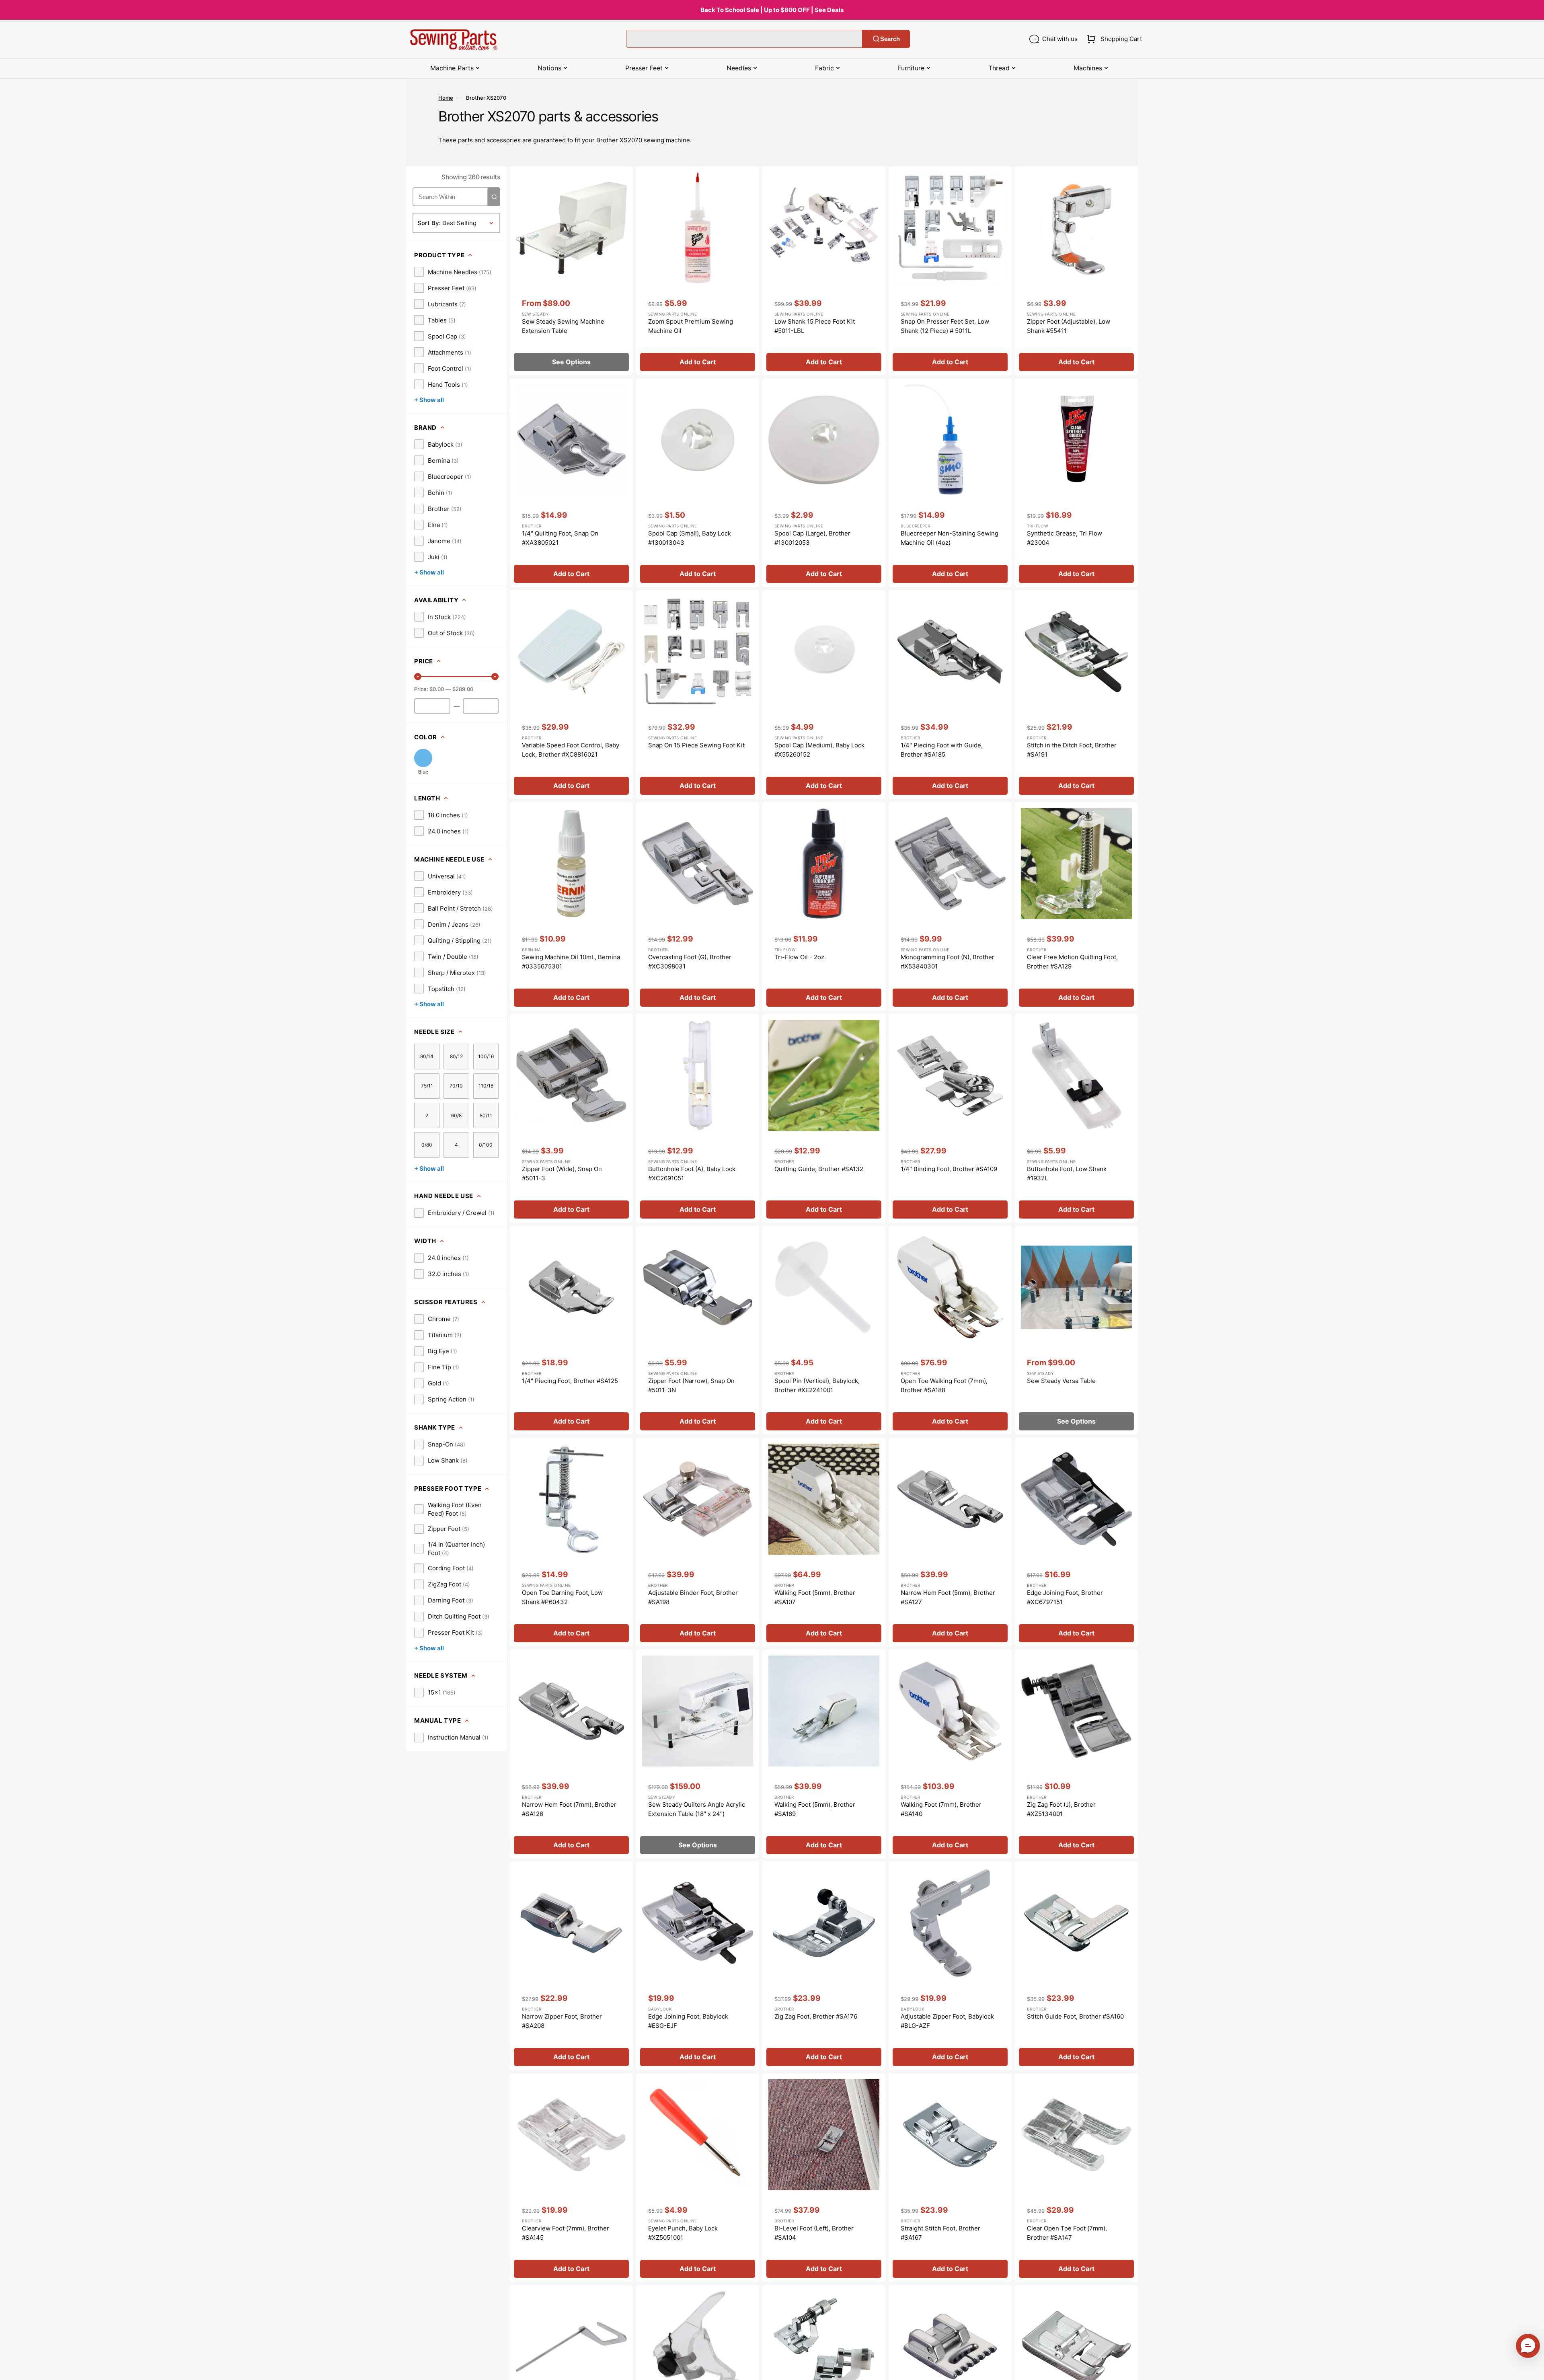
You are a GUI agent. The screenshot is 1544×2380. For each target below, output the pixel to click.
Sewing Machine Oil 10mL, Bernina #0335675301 (571, 962)
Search (890, 39)
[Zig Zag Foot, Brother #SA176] (824, 1966)
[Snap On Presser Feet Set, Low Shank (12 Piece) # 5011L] (950, 271)
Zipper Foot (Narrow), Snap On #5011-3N (691, 1385)
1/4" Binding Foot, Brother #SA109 (949, 1169)
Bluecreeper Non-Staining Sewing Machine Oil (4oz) (950, 538)
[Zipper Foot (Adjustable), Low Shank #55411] (1076, 271)
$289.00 (463, 689)
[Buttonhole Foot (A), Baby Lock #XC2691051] (698, 1118)
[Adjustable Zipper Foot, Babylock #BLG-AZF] (950, 1966)
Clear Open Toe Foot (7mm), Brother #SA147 (1067, 2233)
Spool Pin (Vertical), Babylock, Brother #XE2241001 (817, 1385)
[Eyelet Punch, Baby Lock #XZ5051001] (698, 2178)
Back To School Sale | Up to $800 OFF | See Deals (772, 10)
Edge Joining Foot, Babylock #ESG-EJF (688, 2021)
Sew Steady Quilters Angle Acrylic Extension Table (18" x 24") (697, 1809)
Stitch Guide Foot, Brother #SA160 (1075, 2016)
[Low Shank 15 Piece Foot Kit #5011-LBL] (824, 271)
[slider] (418, 677)
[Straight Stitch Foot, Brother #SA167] (950, 2178)
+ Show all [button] (429, 400)
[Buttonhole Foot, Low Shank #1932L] (1076, 1118)
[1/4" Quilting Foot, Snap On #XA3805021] (571, 483)
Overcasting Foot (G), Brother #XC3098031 (690, 962)
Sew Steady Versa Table (1061, 1381)
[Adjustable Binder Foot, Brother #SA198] (698, 1542)
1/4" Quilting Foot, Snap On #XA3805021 (560, 538)
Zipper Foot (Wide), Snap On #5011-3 (562, 1174)
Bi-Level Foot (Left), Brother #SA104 (814, 2233)
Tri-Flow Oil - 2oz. (800, 957)
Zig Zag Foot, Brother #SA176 (816, 2016)
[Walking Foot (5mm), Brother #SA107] (824, 1542)
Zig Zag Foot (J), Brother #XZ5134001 (1061, 1809)
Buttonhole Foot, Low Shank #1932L (1067, 1174)
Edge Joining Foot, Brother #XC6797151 (1065, 1597)
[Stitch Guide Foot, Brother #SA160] (1076, 1966)
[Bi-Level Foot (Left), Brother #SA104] (824, 2178)
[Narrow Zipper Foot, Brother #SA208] (571, 1966)
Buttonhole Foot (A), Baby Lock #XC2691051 (692, 1174)
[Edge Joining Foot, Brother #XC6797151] (1076, 1542)
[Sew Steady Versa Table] (1076, 1330)
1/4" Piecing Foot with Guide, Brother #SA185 (942, 750)
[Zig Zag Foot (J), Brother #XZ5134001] (1076, 1754)
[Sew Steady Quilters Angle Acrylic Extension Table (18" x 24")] (698, 1754)
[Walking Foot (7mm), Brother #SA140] (950, 1754)
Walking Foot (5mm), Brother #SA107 (815, 1597)
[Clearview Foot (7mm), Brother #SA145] (571, 2178)
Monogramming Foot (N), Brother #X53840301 (948, 962)
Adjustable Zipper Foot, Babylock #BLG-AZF (947, 2021)
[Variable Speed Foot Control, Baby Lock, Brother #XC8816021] (571, 695)
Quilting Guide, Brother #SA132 (819, 1169)
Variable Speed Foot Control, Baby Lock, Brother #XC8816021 (571, 750)
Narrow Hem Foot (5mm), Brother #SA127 (948, 1597)
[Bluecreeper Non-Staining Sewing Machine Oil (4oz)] (950, 483)
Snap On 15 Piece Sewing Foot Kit (696, 745)
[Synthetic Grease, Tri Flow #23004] (1076, 483)
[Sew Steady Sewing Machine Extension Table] (571, 271)
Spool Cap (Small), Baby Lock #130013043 (690, 538)
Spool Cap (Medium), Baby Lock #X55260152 (819, 750)
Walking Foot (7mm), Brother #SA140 (941, 1809)
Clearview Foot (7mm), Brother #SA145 (566, 2233)
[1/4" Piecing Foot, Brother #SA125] (571, 1330)
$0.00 (437, 689)
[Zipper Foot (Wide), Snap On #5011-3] (571, 1118)
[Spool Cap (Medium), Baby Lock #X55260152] (824, 695)
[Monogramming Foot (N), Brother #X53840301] (950, 906)
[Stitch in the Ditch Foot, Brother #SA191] (1076, 695)
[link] (453, 272)
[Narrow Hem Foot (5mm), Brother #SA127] (950, 1542)
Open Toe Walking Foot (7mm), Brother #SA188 (944, 1385)
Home (446, 98)
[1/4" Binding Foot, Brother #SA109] (950, 1118)
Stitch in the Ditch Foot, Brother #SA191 (1072, 750)
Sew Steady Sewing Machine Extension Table (563, 326)
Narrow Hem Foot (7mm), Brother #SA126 (569, 1809)
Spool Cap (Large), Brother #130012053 (812, 538)
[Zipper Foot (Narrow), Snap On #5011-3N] (698, 1330)
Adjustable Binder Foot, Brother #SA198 (693, 1597)
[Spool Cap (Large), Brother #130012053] (824, 483)
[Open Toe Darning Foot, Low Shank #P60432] (571, 1542)
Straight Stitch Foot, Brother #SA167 (940, 2233)
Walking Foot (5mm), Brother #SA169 (815, 1809)
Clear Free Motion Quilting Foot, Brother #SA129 (1072, 962)
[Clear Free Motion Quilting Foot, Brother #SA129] (1076, 906)
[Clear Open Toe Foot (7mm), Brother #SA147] (1076, 2178)
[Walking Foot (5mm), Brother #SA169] (824, 1754)
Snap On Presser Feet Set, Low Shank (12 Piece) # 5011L (945, 326)
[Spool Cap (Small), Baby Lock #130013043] (698, 483)
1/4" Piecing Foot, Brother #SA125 (570, 1381)
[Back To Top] (1532, 2368)
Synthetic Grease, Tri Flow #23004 (1065, 538)
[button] (1113, 39)
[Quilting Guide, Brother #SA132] (824, 1118)
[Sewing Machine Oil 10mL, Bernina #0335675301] (571, 906)
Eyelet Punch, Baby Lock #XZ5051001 (683, 2233)
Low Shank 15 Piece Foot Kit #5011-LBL (815, 326)
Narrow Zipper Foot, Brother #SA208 (562, 2021)
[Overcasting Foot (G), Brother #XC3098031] (698, 906)
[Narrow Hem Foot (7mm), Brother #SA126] (571, 1754)
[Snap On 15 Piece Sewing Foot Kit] (698, 695)
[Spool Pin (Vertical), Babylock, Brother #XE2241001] (824, 1330)
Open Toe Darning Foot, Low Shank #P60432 (562, 1597)
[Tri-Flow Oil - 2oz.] (824, 906)
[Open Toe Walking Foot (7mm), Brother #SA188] (950, 1330)
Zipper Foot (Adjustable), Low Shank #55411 (1069, 326)
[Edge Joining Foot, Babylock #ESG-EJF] (698, 1966)
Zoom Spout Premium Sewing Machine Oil (691, 326)
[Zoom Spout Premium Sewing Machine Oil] (698, 271)
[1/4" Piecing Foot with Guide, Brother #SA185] (950, 695)
